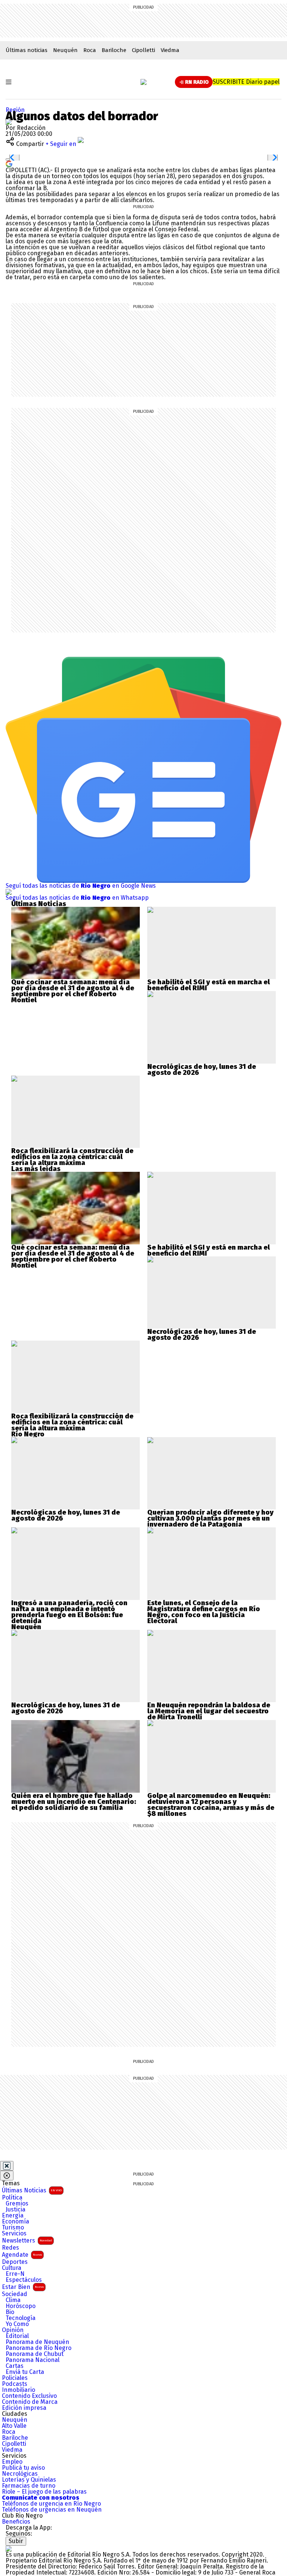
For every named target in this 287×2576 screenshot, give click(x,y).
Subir (16, 2541)
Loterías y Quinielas (29, 2480)
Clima (13, 2300)
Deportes (15, 2262)
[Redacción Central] (9, 122)
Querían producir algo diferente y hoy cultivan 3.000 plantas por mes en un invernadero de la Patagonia (210, 1518)
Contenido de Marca (30, 2402)
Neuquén (65, 50)
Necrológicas (20, 2474)
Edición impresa (24, 2408)
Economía (16, 2222)
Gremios (17, 2204)
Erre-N (15, 2274)
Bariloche (114, 50)
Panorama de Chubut (35, 2354)
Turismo (13, 2228)
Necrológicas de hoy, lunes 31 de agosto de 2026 (202, 1070)
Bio (10, 2312)
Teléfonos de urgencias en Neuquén (52, 2510)
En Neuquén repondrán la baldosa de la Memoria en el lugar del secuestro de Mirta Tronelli (209, 1711)
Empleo (12, 2462)
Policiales (15, 2378)
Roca (90, 50)
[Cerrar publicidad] (7, 2166)
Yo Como (17, 2324)
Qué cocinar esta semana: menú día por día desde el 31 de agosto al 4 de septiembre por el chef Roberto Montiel (73, 991)
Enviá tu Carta (25, 2372)
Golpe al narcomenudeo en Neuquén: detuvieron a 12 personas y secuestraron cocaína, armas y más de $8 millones (211, 1805)
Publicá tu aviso (23, 2468)
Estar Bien (23, 2287)
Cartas (15, 2366)
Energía (13, 2216)
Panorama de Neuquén (37, 2342)
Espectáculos (24, 2280)
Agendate (22, 2255)
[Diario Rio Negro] (9, 2548)
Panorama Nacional (33, 2360)
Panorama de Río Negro (38, 2348)
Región (15, 110)
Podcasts (15, 2384)
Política (12, 2198)
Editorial (17, 2336)
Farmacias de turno (29, 2486)
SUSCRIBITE (246, 82)
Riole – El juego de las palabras (44, 2492)
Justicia (16, 2210)
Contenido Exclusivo (29, 2396)
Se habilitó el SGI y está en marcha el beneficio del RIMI (209, 985)
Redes (10, 2248)
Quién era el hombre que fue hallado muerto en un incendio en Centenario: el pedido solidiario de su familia (74, 1802)
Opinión (13, 2330)
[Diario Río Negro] (143, 82)
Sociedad (15, 2294)
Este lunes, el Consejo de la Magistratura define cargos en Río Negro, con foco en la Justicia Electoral (204, 1612)
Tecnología (21, 2318)
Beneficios (16, 2522)
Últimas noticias (27, 50)
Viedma (170, 50)
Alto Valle (14, 2426)
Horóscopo (21, 2306)
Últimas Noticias (32, 2190)
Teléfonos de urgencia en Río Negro (51, 2504)
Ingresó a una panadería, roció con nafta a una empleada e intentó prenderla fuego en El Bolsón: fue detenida (69, 1612)
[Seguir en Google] (9, 163)
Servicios (14, 2234)
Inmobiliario (18, 2390)
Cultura (12, 2268)
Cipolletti (143, 50)
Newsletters (27, 2240)
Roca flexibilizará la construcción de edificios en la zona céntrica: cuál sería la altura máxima (72, 1157)
